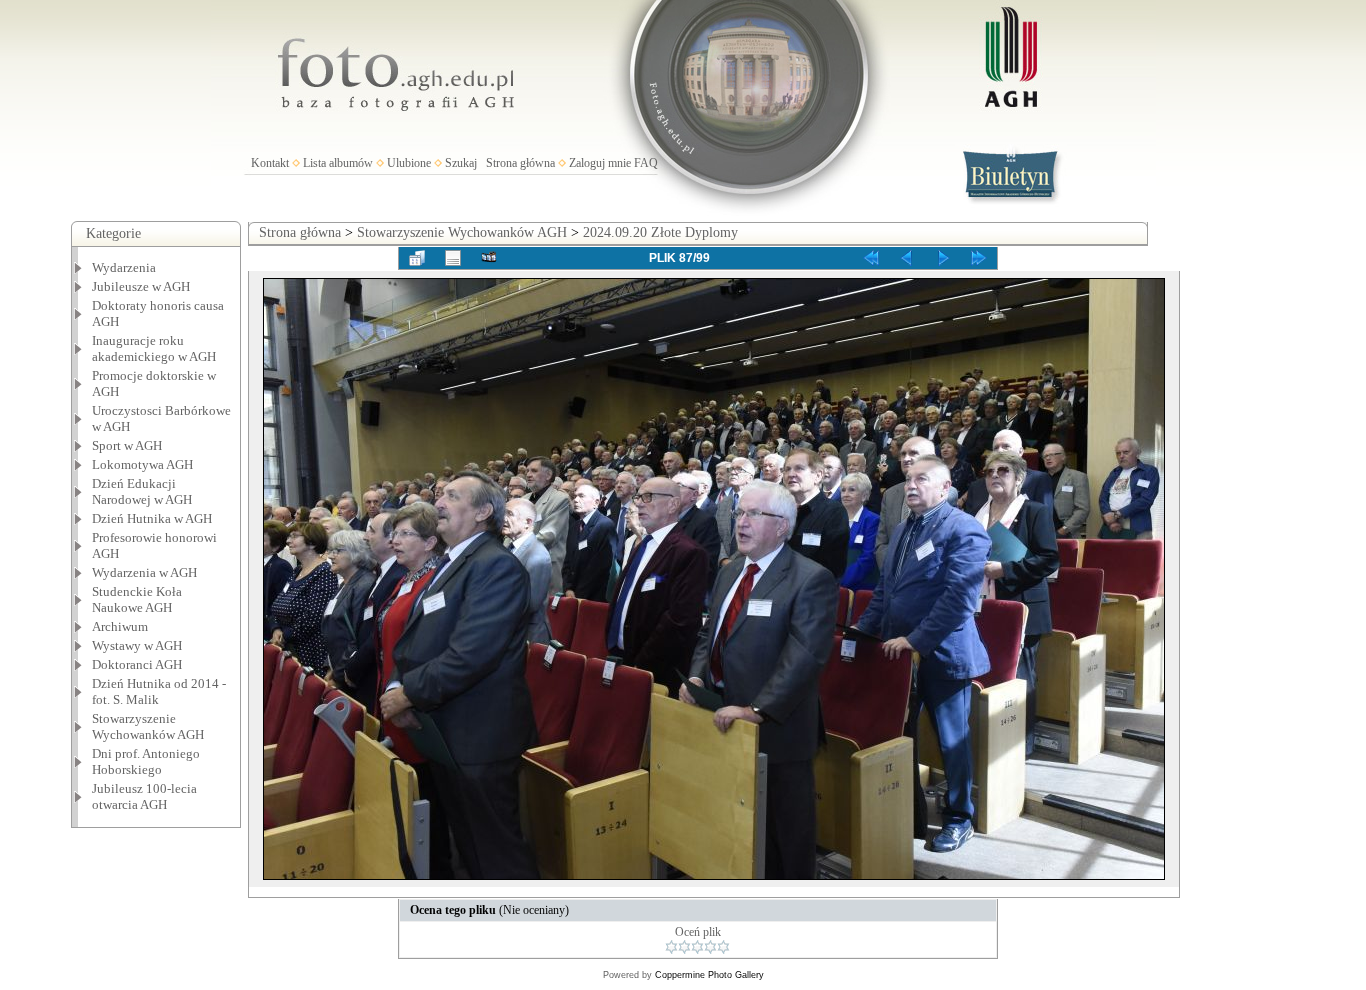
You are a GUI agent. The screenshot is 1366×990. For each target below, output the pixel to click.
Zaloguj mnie (600, 163)
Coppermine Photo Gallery (709, 975)
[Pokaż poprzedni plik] (907, 258)
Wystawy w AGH (137, 645)
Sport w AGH (127, 445)
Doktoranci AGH (137, 664)
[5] (723, 947)
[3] (697, 947)
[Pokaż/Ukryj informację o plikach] (453, 258)
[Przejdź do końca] (979, 258)
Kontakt (270, 163)
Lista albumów (338, 163)
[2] (684, 947)
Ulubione (409, 163)
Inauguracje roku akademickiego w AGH (154, 348)
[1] (671, 947)
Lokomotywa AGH (142, 464)
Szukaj (461, 163)
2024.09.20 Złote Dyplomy (660, 232)
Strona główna (520, 163)
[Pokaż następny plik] (943, 258)
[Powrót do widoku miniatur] (417, 258)
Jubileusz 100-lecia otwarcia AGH (144, 796)
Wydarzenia (124, 267)
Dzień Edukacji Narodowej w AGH (142, 491)
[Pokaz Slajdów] (489, 258)
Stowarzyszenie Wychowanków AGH (148, 726)
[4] (710, 947)
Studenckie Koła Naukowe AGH (137, 599)
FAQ (646, 163)
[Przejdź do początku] (871, 258)
